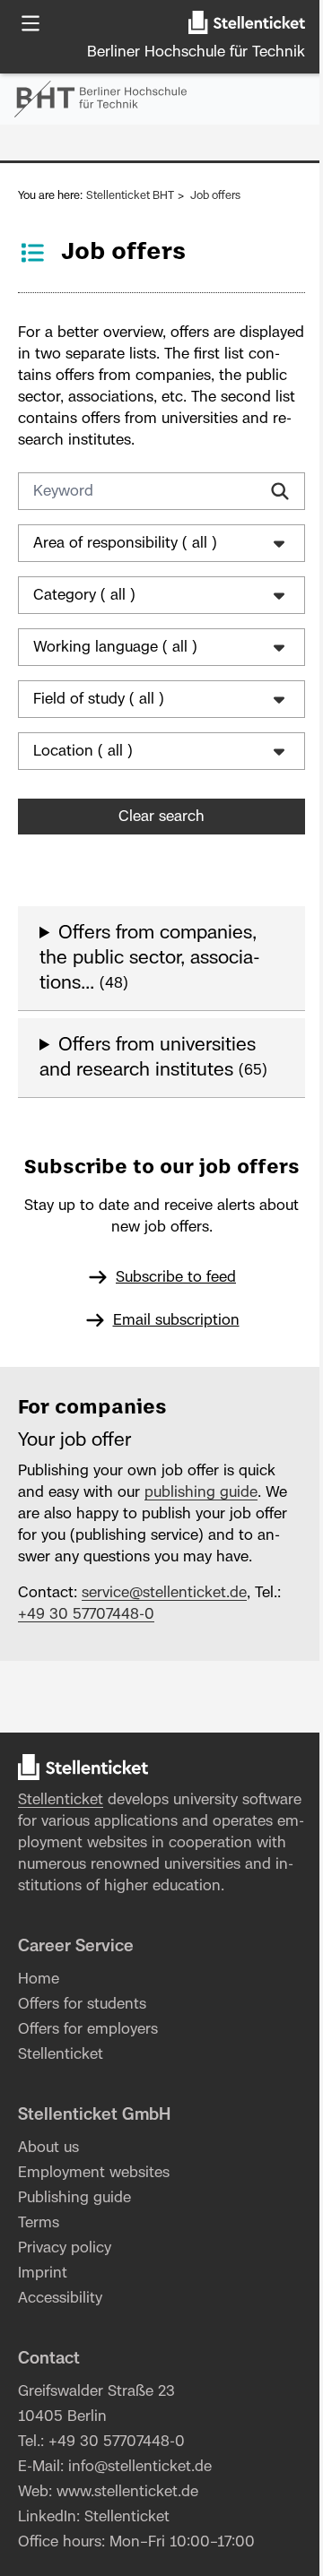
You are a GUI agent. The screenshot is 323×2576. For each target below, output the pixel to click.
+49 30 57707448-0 (86, 1664)
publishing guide (201, 1543)
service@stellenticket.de (164, 1643)
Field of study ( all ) (99, 699)
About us (48, 2219)
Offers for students (82, 2076)
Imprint (43, 2345)
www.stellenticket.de (127, 2563)
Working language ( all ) (115, 647)
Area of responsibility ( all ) (125, 543)
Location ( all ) (83, 751)
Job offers (215, 195)
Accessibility (60, 2370)
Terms (39, 2295)
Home (39, 2051)
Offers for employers (88, 2101)
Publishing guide (74, 2269)
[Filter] (280, 491)
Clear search (155, 817)
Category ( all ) (84, 595)
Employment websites (94, 2244)
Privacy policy (65, 2320)
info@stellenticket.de (140, 2538)
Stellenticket (61, 1850)
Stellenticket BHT (130, 195)
